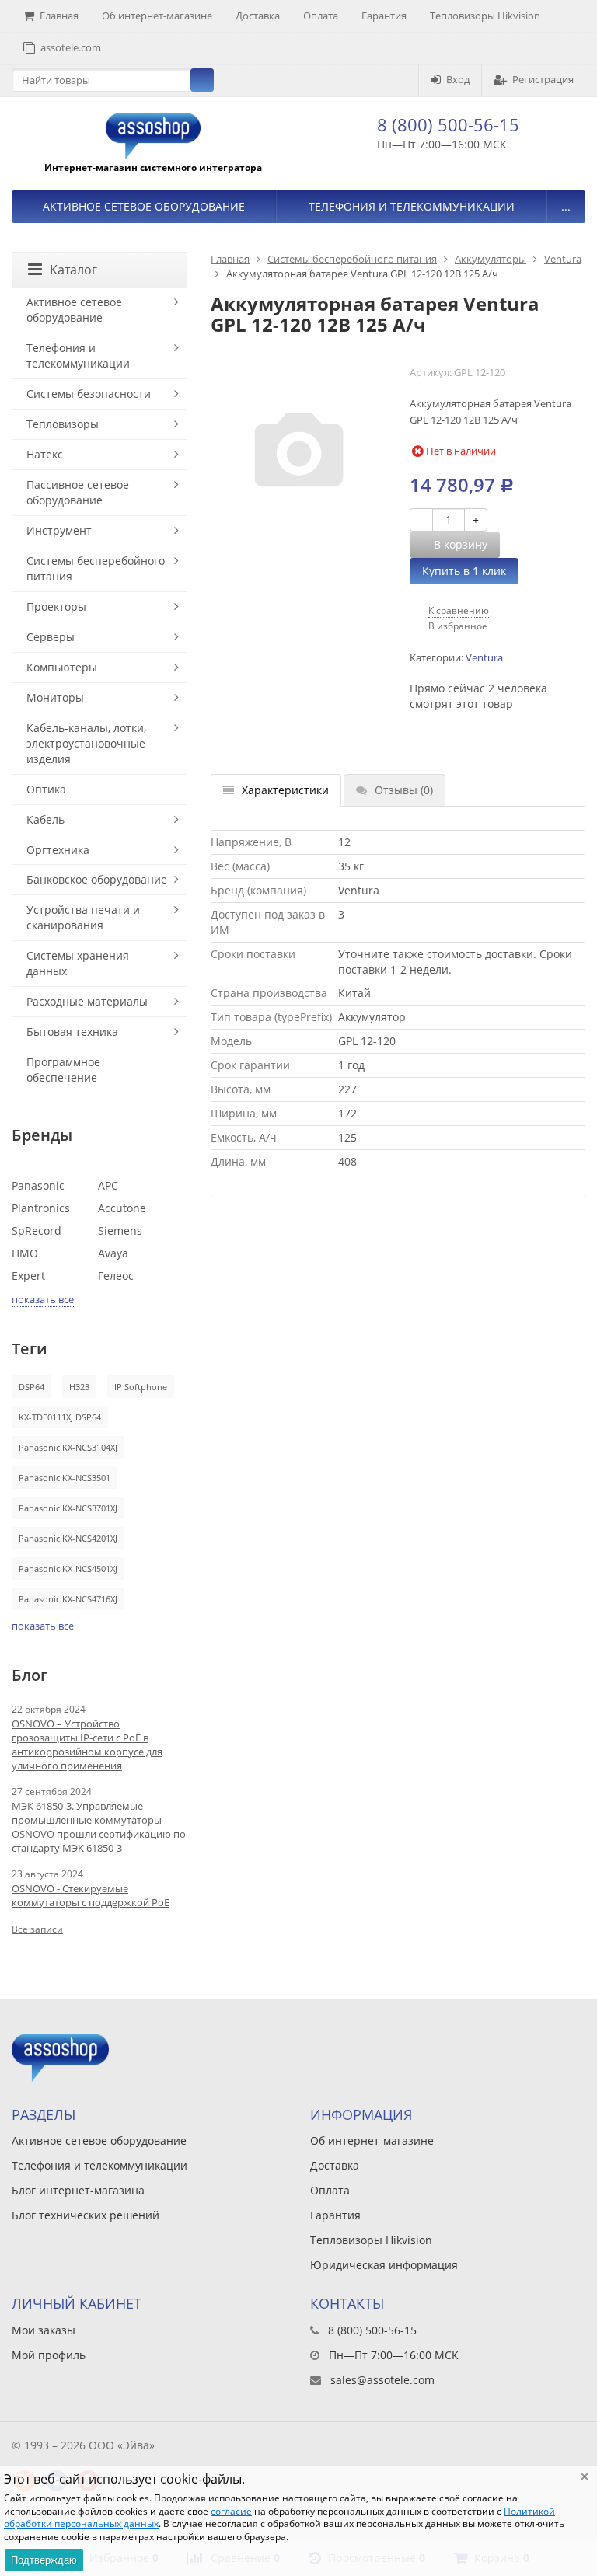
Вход (458, 79)
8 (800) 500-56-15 (448, 124)
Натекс (45, 454)
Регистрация (543, 79)
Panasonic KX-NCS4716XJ (68, 1599)
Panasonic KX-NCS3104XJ (68, 1447)
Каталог (73, 270)
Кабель (45, 819)
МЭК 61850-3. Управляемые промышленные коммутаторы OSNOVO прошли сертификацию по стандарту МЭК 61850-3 (99, 1827)
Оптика (46, 789)
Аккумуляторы (491, 259)
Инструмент (59, 530)
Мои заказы (44, 2330)
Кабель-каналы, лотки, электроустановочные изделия (86, 743)
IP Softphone (141, 1387)
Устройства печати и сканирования (83, 917)
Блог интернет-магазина (78, 2190)
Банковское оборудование (97, 879)
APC (108, 1185)
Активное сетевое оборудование (144, 206)
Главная (59, 16)
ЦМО (25, 1253)
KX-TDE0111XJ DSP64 (60, 1417)
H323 (79, 1387)
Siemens (120, 1230)
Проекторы (56, 607)
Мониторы (55, 697)
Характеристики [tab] (285, 790)
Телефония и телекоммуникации (412, 206)
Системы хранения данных (78, 963)
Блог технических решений (86, 2215)
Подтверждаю (44, 2560)
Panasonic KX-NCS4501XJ (68, 1569)
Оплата (321, 16)
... (566, 206)
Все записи (37, 1929)
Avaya (113, 1253)
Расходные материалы (87, 1001)
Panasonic (38, 1185)
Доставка (258, 16)
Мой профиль (49, 2355)
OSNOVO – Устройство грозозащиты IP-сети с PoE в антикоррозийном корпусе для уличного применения (87, 1745)
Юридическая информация (384, 2265)
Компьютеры (62, 667)
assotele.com (71, 47)
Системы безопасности (89, 394)
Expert (28, 1276)
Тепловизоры (63, 424)
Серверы (51, 637)
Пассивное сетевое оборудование (78, 492)
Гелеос (116, 1276)
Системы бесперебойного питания (352, 259)
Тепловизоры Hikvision (485, 16)
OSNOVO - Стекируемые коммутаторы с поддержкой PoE (91, 1895)
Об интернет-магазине (157, 16)
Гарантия (384, 16)
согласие (231, 2511)
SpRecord (37, 1230)
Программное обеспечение (63, 1070)
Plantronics (41, 1208)
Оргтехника (58, 850)
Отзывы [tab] (404, 790)
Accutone (122, 1208)
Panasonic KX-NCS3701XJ (68, 1508)
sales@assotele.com (382, 2380)
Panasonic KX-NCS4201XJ (68, 1538)
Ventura (563, 259)
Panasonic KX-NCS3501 (65, 1478)
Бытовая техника (72, 1032)
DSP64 (31, 1387)
